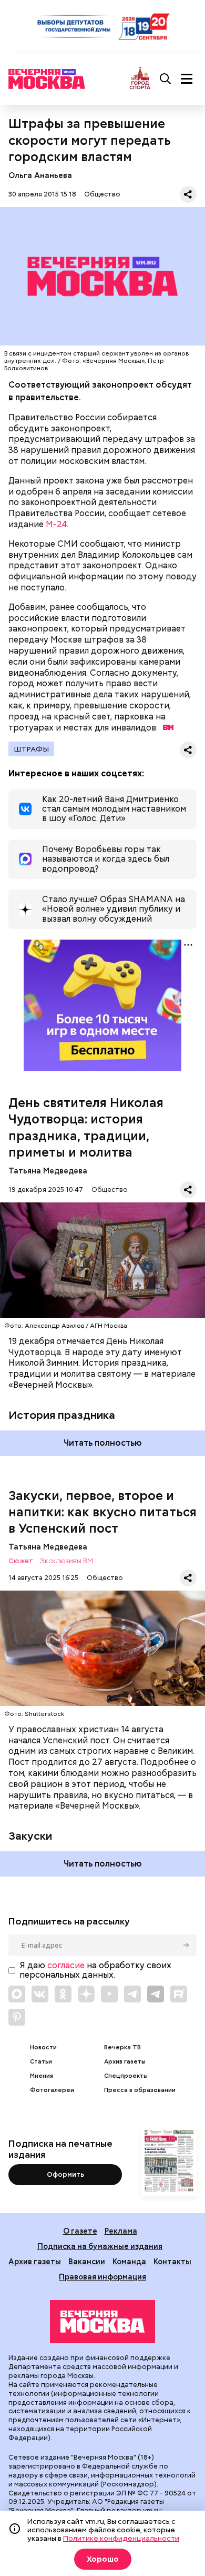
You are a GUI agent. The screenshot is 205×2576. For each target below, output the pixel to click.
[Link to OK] (63, 1994)
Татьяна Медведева (48, 1171)
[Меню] (187, 79)
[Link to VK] (40, 1994)
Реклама (121, 2231)
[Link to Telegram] (132, 1994)
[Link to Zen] (86, 1994)
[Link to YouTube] (109, 1994)
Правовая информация (102, 2277)
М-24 (56, 524)
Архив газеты (125, 2062)
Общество (102, 194)
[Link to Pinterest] (17, 2017)
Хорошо (103, 2559)
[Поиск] (166, 79)
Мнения (42, 2076)
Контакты (172, 2261)
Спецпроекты (126, 2076)
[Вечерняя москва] (102, 2322)
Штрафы (31, 749)
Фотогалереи (52, 2090)
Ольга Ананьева (40, 175)
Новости (43, 2047)
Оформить (65, 2174)
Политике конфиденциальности (121, 2538)
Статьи (41, 2062)
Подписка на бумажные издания (100, 2246)
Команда (129, 2261)
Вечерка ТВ (122, 2047)
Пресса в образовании (140, 2090)
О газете (80, 2231)
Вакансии (87, 2261)
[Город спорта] (140, 79)
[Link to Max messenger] (17, 1994)
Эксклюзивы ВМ (66, 1561)
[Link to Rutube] (179, 1994)
